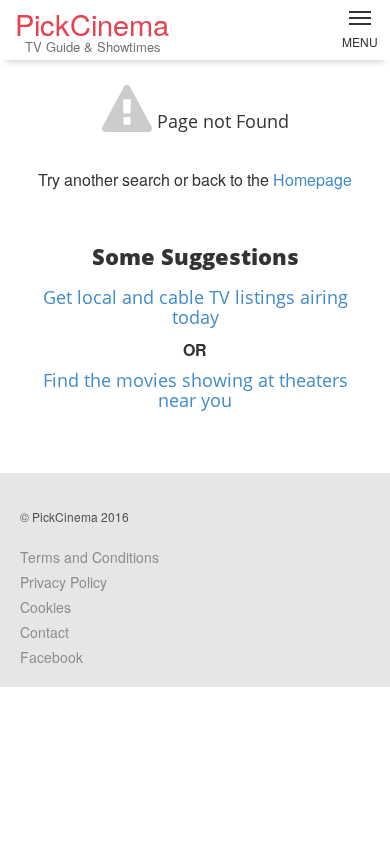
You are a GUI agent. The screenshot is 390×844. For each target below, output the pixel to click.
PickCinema (92, 29)
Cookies (45, 607)
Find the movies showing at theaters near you (195, 390)
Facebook (51, 657)
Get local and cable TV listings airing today (195, 307)
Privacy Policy (63, 582)
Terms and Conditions (89, 557)
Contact (44, 632)
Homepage (312, 179)
